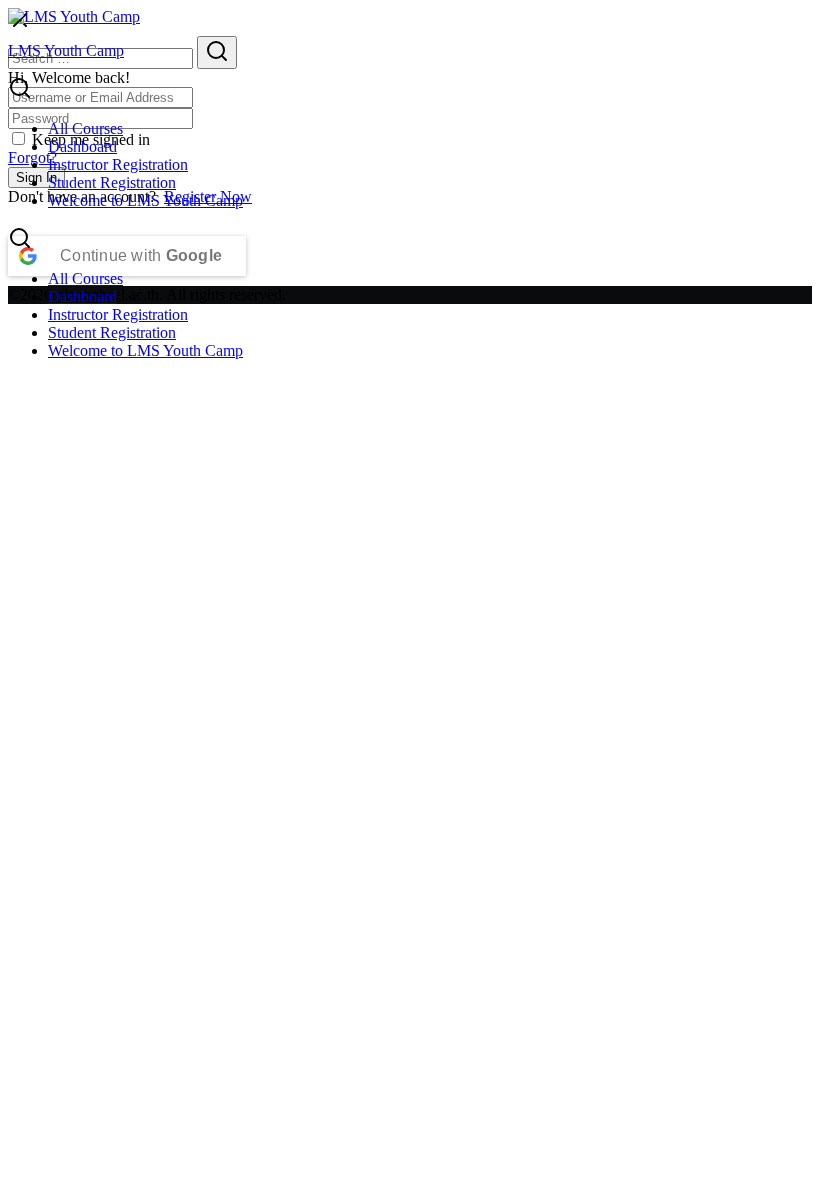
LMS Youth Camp (66, 50)
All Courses (85, 128)
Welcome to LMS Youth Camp (145, 200)
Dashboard (82, 146)
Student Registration (112, 182)
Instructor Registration (118, 164)
